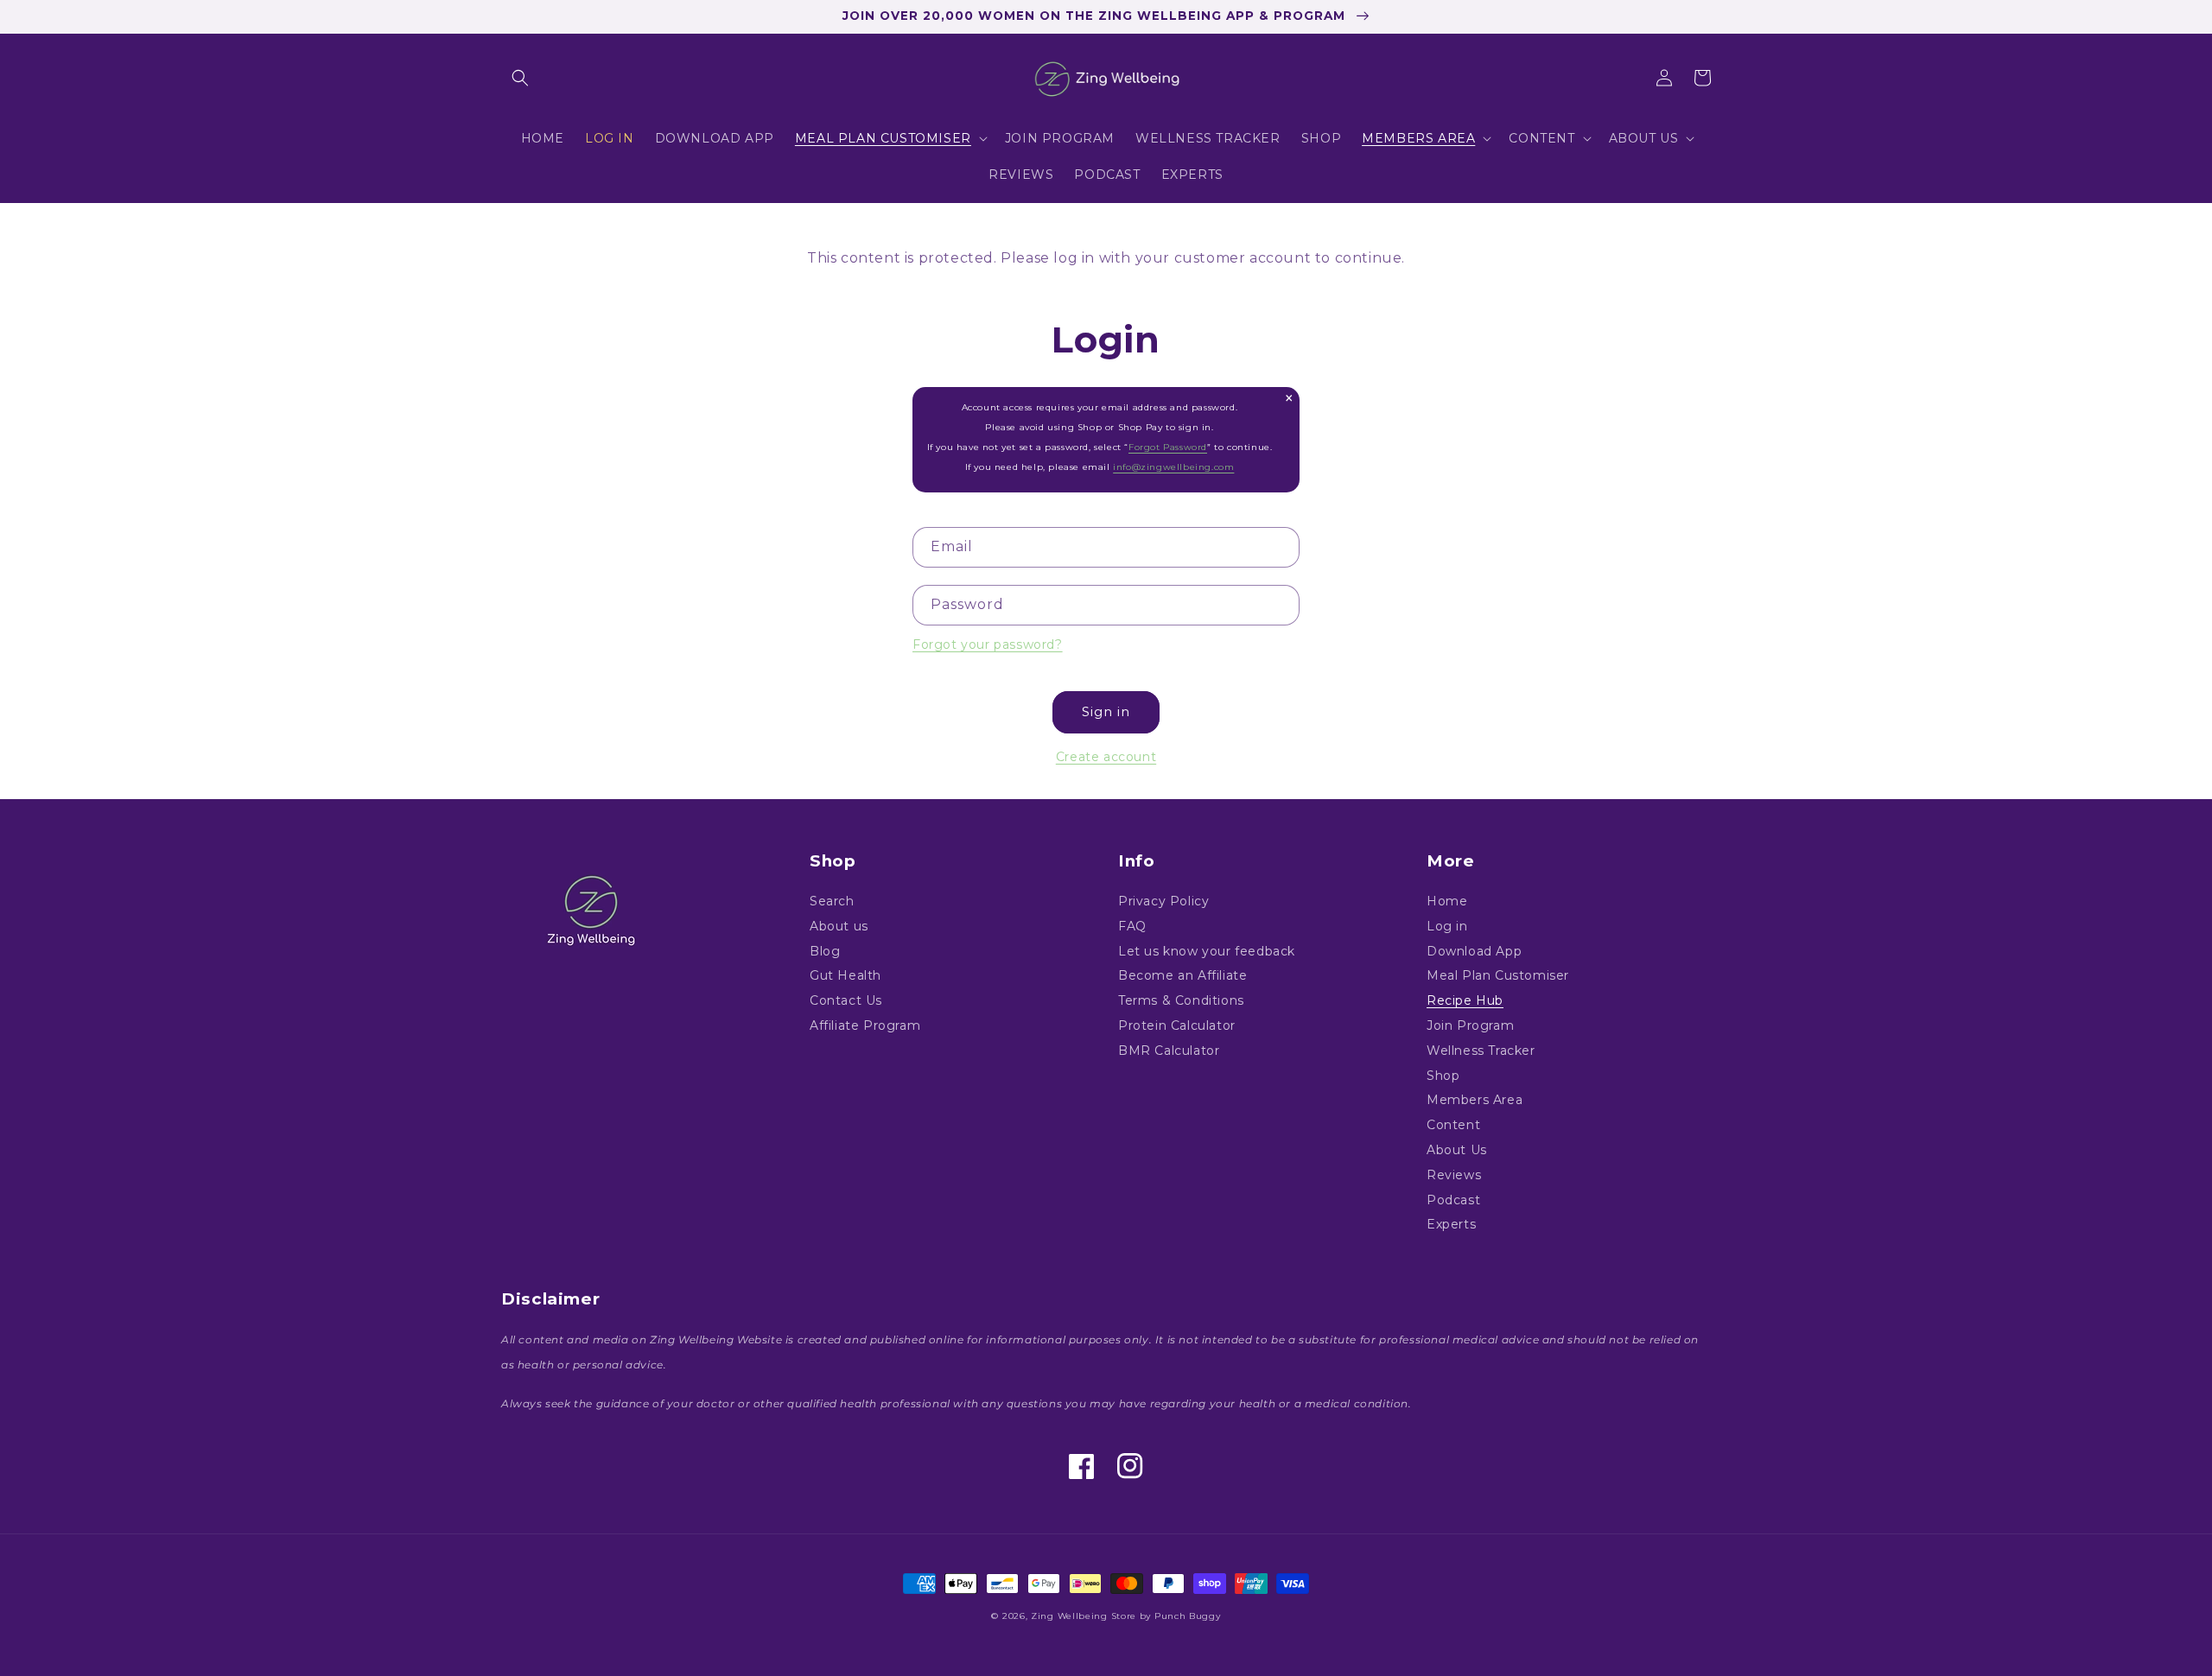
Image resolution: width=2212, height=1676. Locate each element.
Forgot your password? (988, 644)
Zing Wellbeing (1069, 1616)
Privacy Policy (1163, 902)
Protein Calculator (1177, 1025)
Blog (825, 951)
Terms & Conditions (1181, 1000)
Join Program (1470, 1025)
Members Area (1475, 1100)
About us (839, 926)
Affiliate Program (865, 1025)
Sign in (1106, 711)
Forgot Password (1168, 447)
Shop (1443, 1076)
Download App (1474, 951)
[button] (520, 78)
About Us (1457, 1150)
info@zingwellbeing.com (1173, 467)
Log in (1447, 926)
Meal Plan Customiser (1498, 975)
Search (832, 902)
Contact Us (846, 1000)
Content (1453, 1125)
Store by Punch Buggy (1166, 1616)
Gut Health (845, 975)
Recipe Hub (1465, 1000)
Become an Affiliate (1182, 975)
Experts (1451, 1224)
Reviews (1454, 1175)
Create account (1106, 757)
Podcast (1453, 1200)
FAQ (1132, 926)
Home (1447, 902)
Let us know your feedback (1207, 951)
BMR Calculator (1169, 1051)
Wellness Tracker (1481, 1051)
